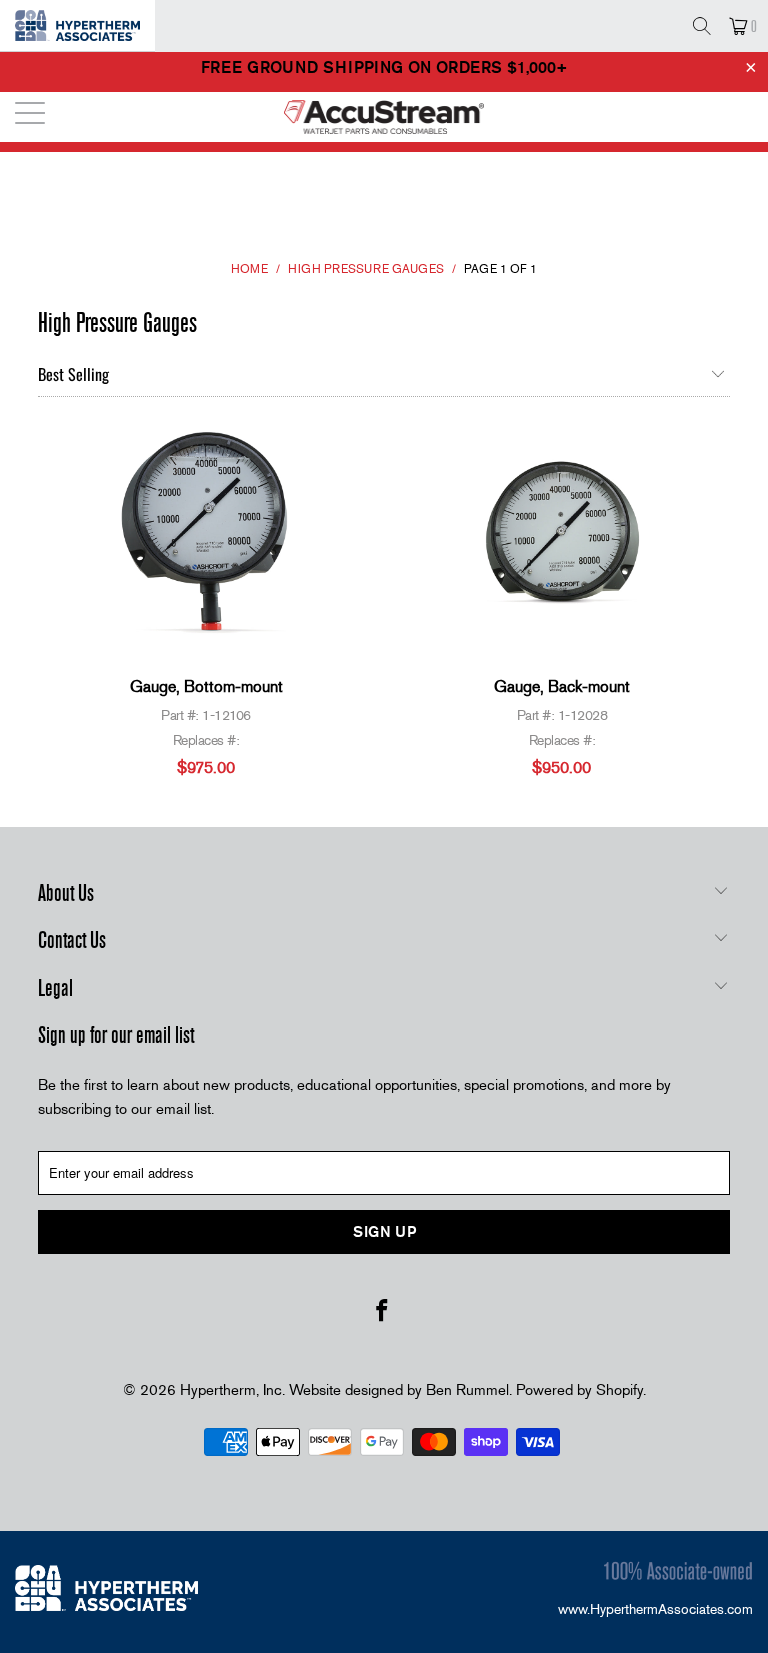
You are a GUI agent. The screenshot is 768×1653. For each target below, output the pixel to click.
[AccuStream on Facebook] (383, 1312)
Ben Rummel (467, 1390)
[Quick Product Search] (701, 26)
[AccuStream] (384, 117)
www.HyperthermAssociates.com (655, 1609)
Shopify (619, 1390)
